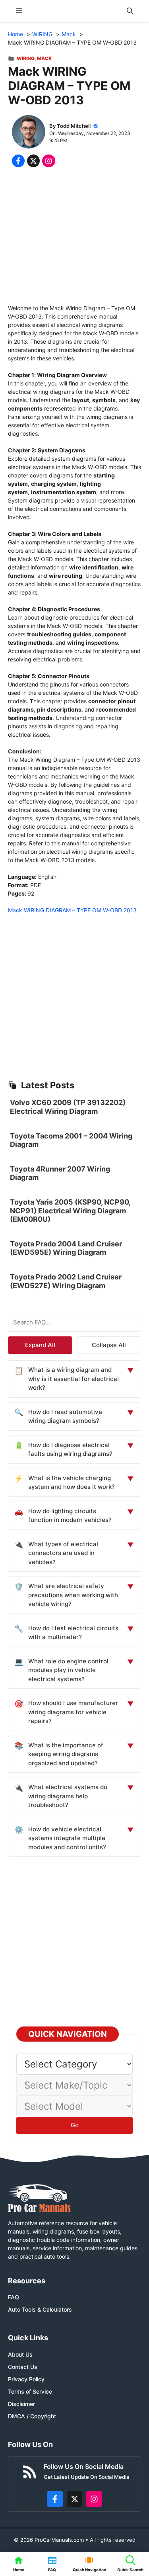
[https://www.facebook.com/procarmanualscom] (55, 2499)
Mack (44, 58)
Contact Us (23, 2367)
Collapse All (109, 1345)
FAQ (14, 2297)
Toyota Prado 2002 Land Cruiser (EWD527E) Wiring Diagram (66, 1281)
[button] (130, 11)
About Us (20, 2354)
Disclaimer (21, 2404)
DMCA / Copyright (32, 2416)
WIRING (26, 58)
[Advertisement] (74, 238)
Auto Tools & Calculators (40, 2309)
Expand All (40, 1345)
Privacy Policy (26, 2379)
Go (75, 2125)
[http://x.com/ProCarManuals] (75, 2499)
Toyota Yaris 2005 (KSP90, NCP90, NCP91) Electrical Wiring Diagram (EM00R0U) (70, 1211)
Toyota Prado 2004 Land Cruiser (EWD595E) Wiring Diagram (66, 1248)
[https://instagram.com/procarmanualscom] (94, 2499)
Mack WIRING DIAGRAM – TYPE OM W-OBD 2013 (72, 910)
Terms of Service (30, 2391)
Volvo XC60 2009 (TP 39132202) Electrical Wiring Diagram (68, 1107)
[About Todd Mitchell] (29, 133)
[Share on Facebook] (18, 161)
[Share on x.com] (33, 161)
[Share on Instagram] (48, 161)
